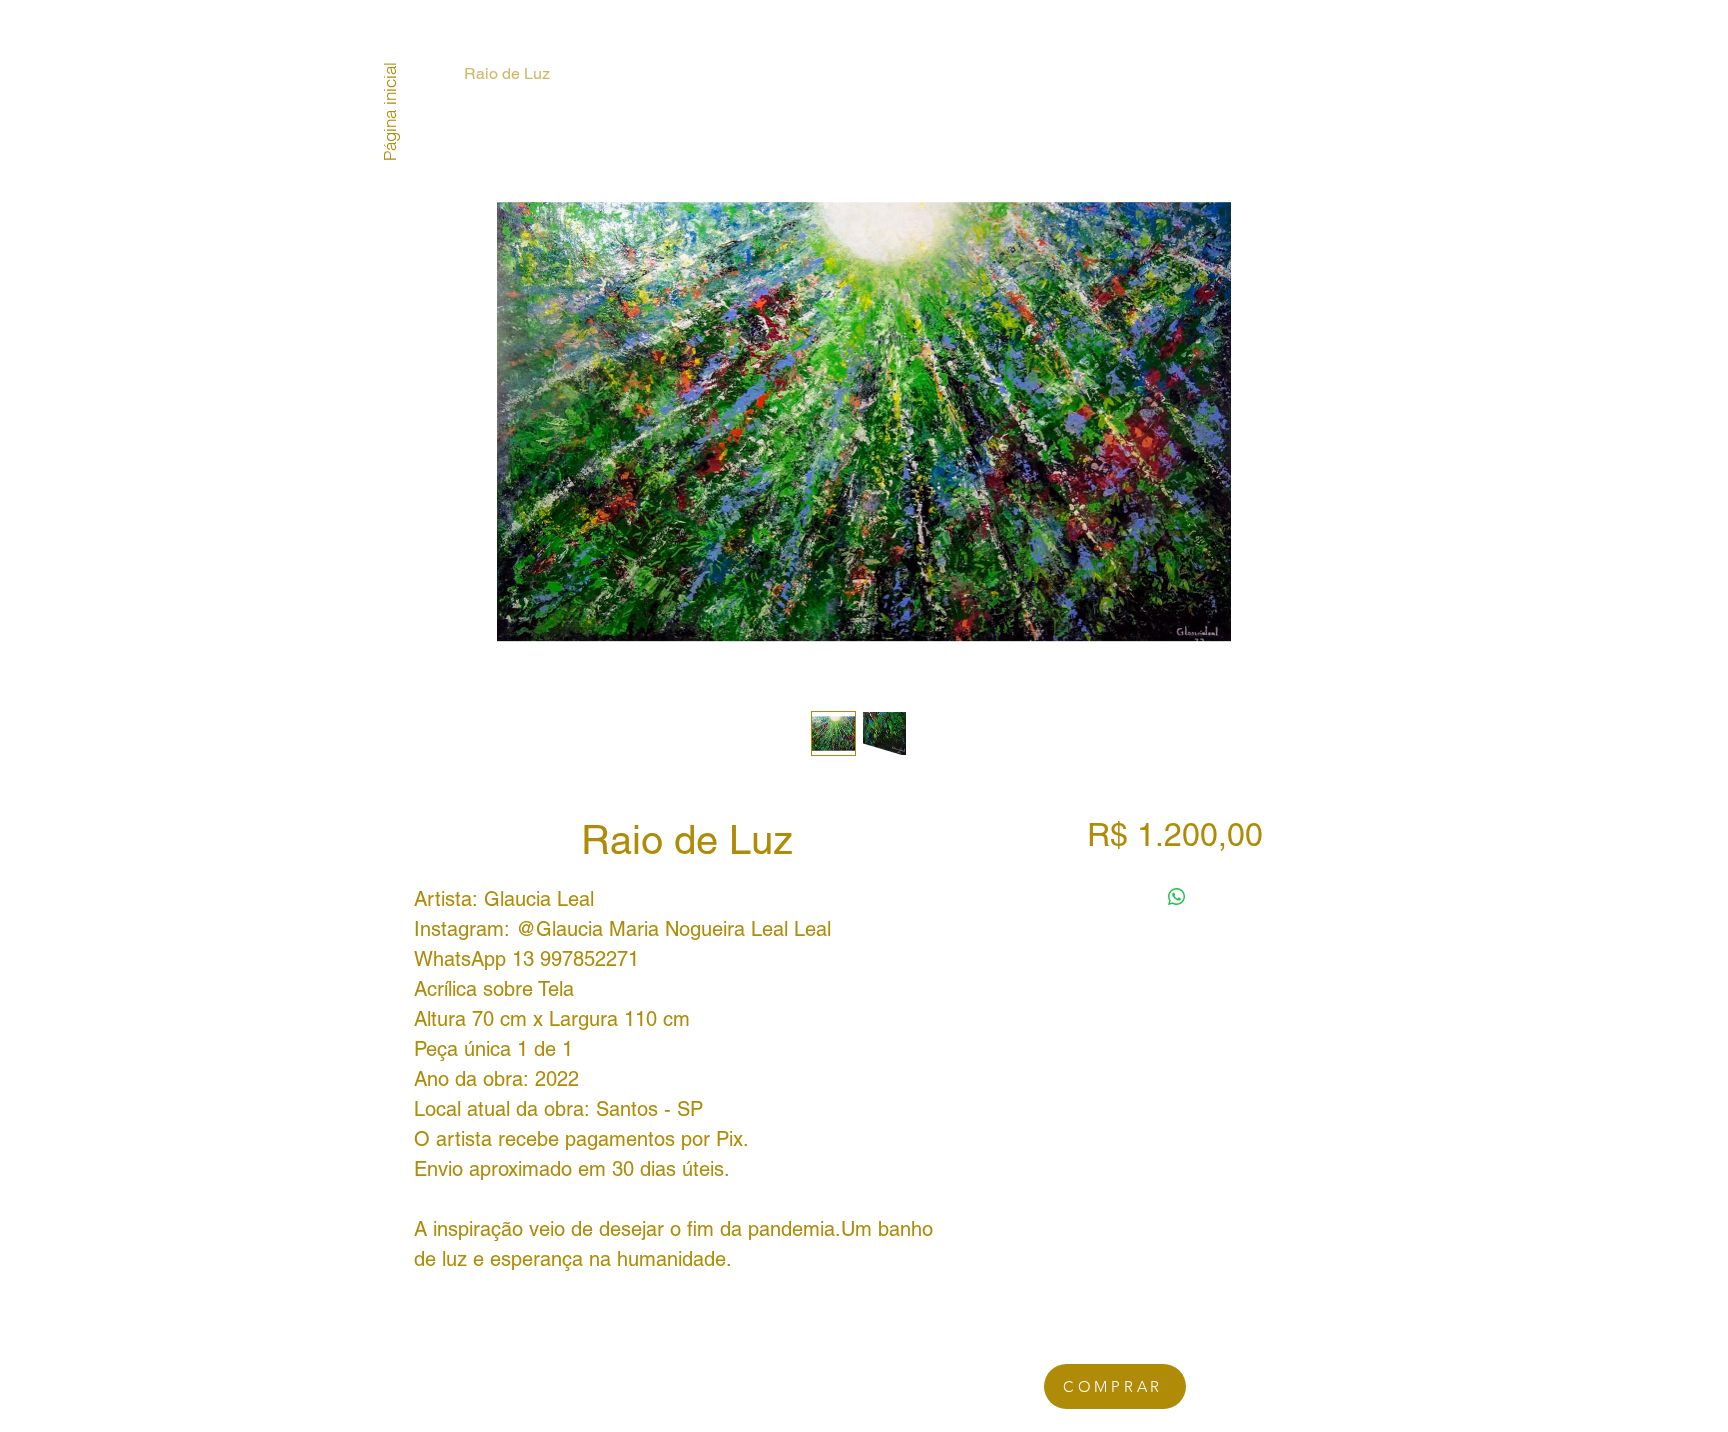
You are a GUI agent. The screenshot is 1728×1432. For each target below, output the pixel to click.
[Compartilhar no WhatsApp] (1177, 897)
